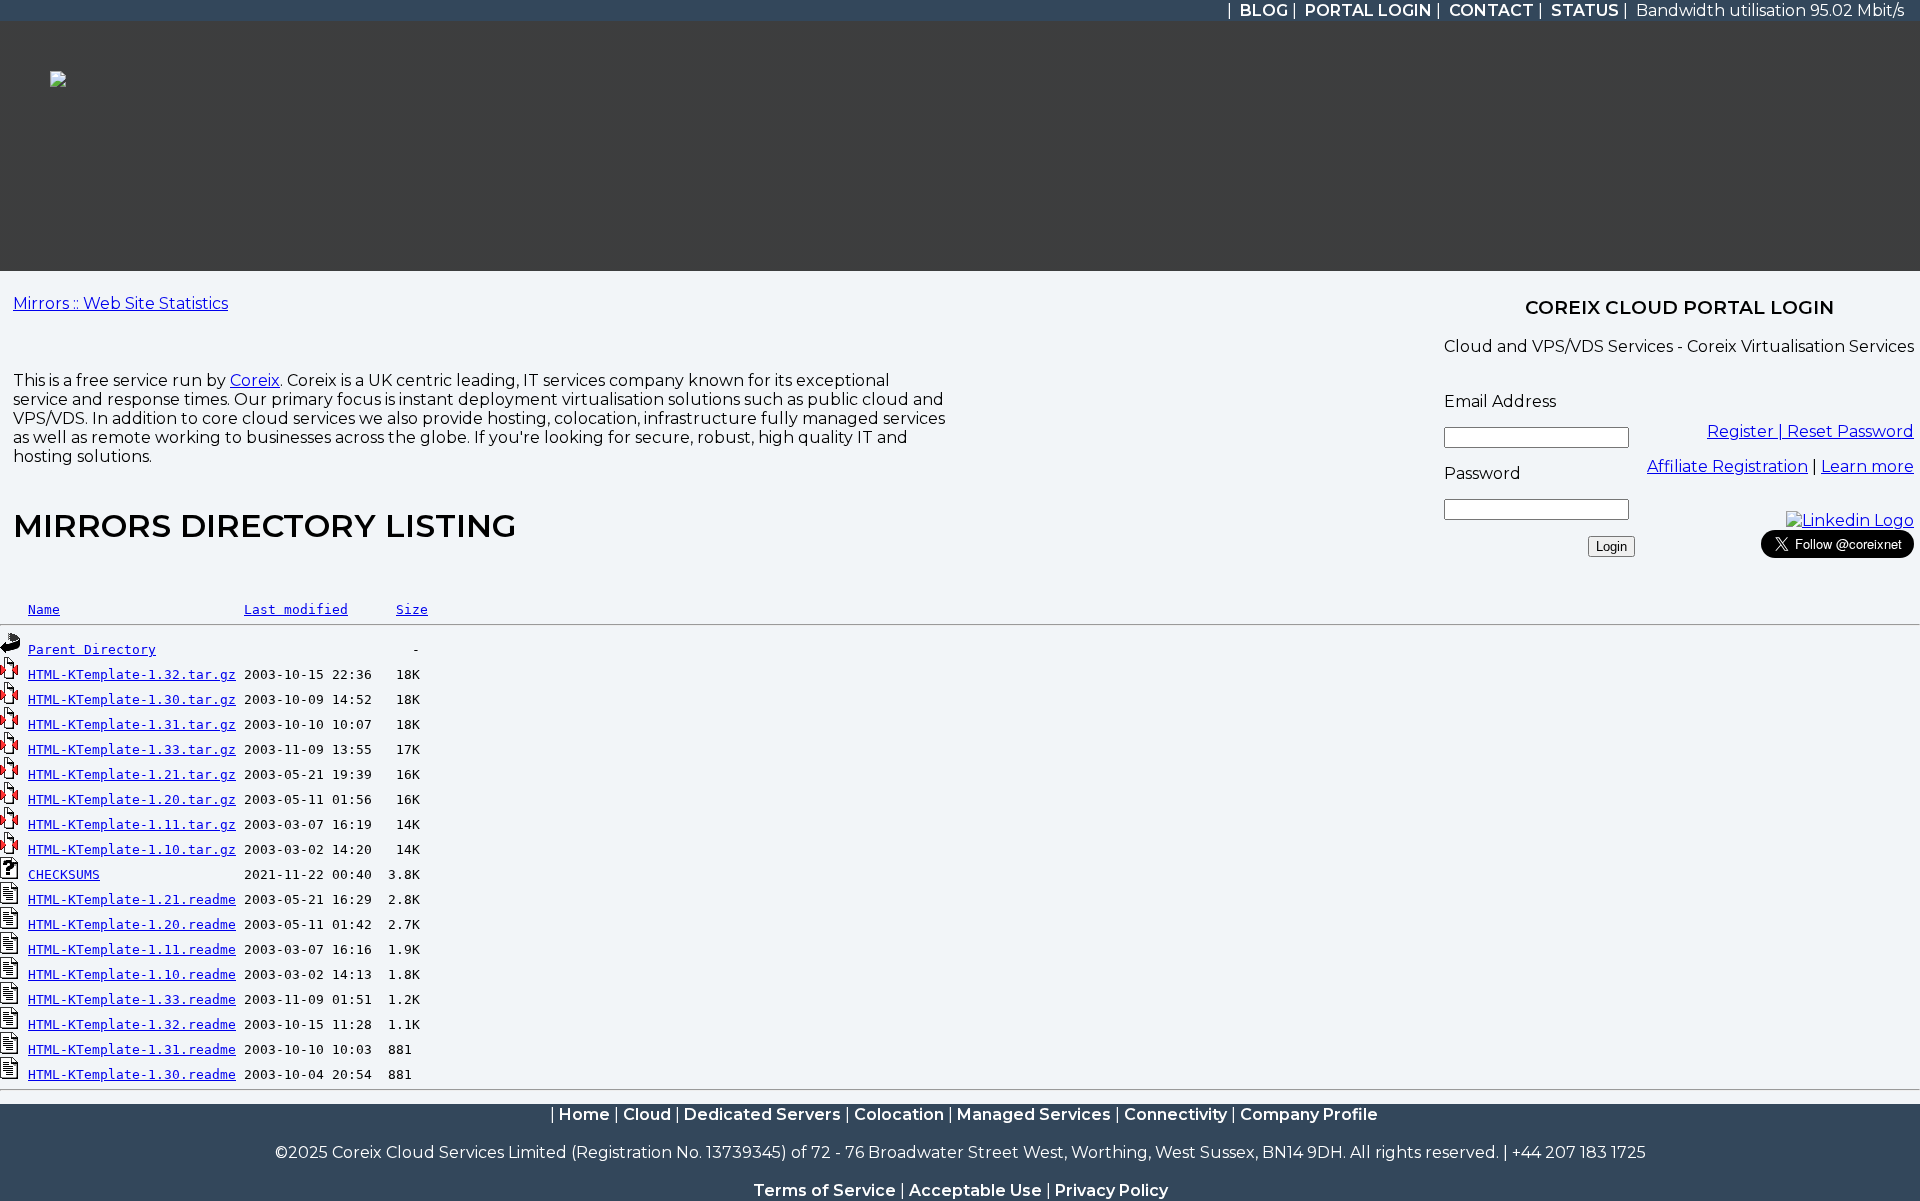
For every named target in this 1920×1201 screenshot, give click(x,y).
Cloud (647, 1114)
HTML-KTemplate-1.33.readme (132, 999)
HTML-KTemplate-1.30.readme (132, 1074)
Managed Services (1034, 1114)
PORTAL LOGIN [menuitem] (1368, 10)
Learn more (1867, 466)
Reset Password (1850, 431)
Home (584, 1114)
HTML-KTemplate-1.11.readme (132, 949)
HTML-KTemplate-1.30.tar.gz (132, 699)
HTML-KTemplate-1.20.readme (132, 924)
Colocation (899, 1114)
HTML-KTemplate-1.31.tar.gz (132, 724)
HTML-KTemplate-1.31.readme (132, 1049)
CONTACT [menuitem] (1491, 10)
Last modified (296, 609)
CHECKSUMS (64, 874)
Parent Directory (92, 649)
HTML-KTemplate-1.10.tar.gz (132, 849)
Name (44, 609)
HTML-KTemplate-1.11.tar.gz (132, 824)
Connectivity (1175, 1114)
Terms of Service (824, 1190)
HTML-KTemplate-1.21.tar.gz (132, 774)
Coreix (255, 380)
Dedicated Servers (762, 1114)
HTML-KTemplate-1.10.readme (132, 974)
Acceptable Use (975, 1190)
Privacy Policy (1111, 1190)
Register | (1747, 431)
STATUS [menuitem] (1585, 10)
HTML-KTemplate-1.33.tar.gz (132, 749)
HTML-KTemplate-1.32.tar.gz (132, 674)
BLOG (1264, 10)
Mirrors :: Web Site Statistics (120, 303)
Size (412, 609)
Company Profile (1309, 1114)
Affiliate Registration (1727, 466)
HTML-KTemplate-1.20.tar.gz (132, 799)
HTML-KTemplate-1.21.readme (132, 899)
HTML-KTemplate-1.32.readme (132, 1024)
